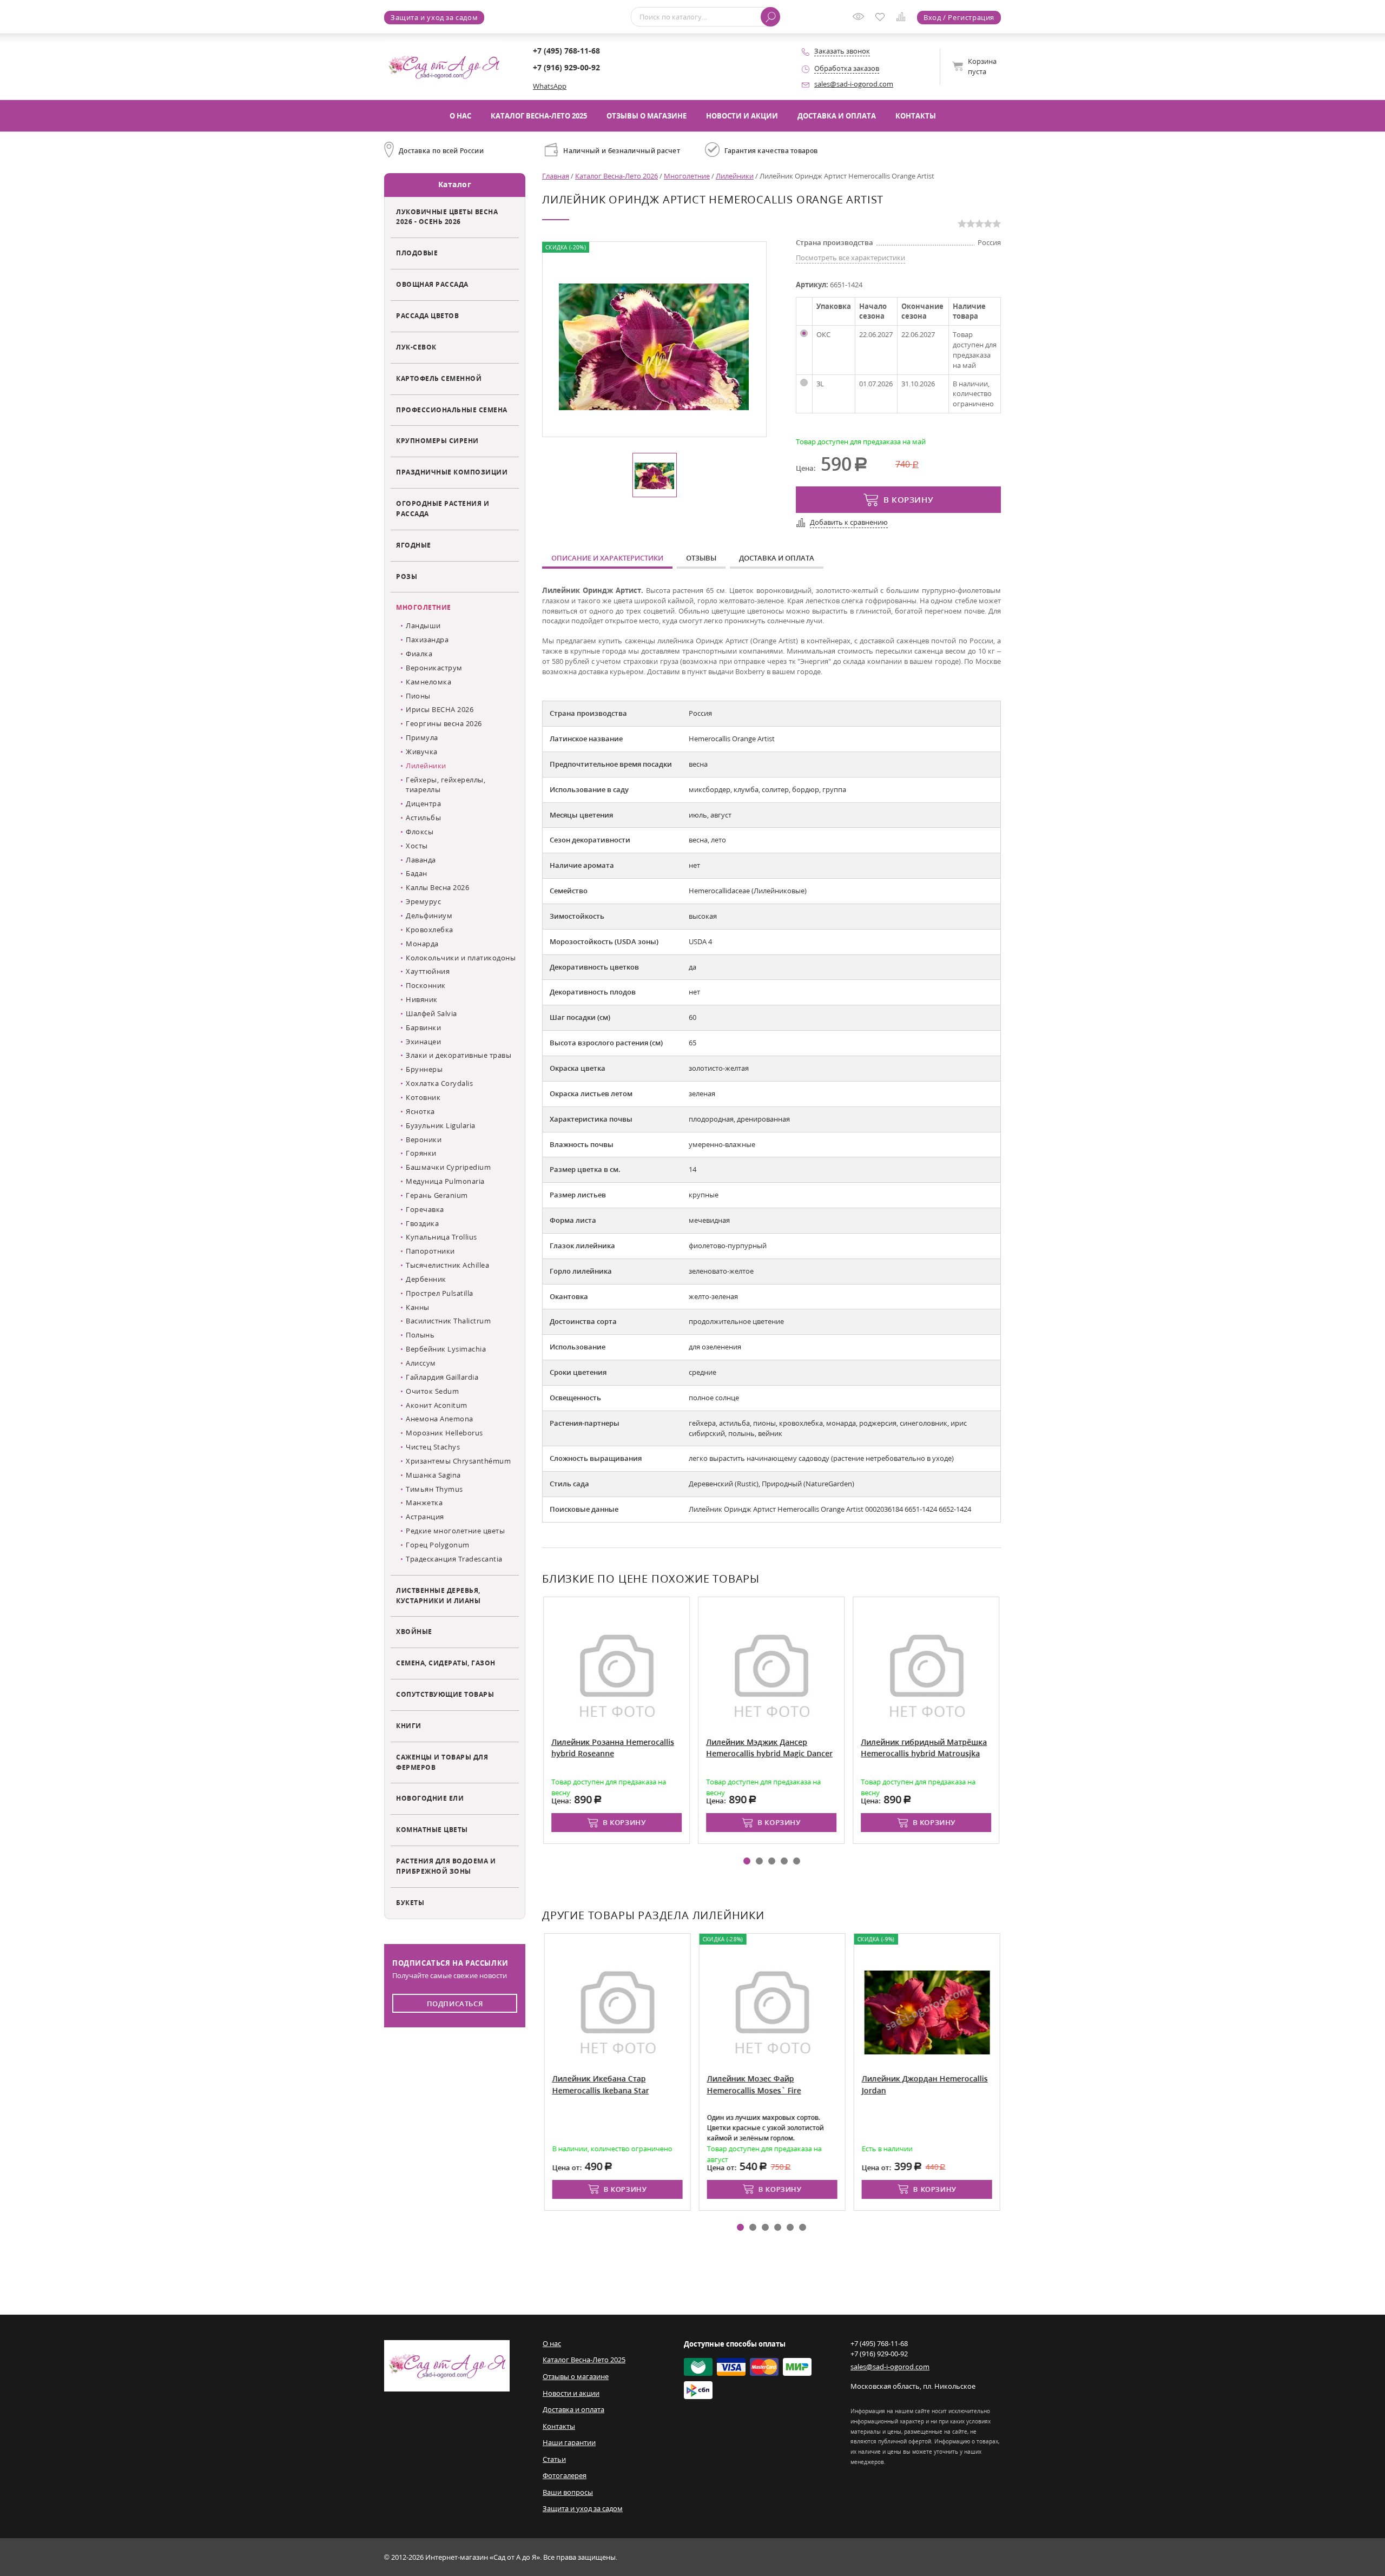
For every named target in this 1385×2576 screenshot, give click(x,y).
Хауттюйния (428, 971)
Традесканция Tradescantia (454, 1559)
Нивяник (422, 999)
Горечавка (425, 1209)
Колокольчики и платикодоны (461, 958)
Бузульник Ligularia (441, 1125)
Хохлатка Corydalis (439, 1083)
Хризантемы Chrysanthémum (458, 1461)
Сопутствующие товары (445, 1694)
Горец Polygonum (438, 1545)
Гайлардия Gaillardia (442, 1377)
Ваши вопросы (568, 2492)
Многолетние (424, 607)
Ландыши (423, 625)
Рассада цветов (427, 315)
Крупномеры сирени (437, 440)
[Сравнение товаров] (903, 18)
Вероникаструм (434, 668)
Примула (422, 737)
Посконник (426, 985)
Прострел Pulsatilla (440, 1293)
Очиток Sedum (432, 1391)
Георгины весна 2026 (444, 723)
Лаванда (421, 860)
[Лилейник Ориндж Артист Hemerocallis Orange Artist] (654, 346)
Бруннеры (424, 1069)
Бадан (417, 873)
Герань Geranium (437, 1195)
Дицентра (423, 803)
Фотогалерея (565, 2475)
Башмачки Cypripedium (448, 1167)
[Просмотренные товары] (861, 20)
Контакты (916, 116)
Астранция (425, 1517)
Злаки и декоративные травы (459, 1055)
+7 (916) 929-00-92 (566, 67)
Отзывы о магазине (647, 116)
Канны (418, 1307)
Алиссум (421, 1363)
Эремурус (423, 901)
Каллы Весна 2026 (437, 887)
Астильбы (423, 818)
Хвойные (414, 1631)
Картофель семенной (439, 378)
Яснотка (420, 1111)
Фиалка (419, 654)
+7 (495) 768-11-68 (566, 51)
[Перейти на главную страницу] (444, 66)
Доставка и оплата (837, 116)
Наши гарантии (569, 2442)
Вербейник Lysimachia (446, 1349)
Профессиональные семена (452, 410)
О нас (460, 116)
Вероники (424, 1139)
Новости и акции (742, 116)
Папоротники (430, 1251)
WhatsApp (550, 86)
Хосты (417, 846)
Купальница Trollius (441, 1237)
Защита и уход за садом (434, 17)
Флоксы (420, 832)
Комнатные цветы (432, 1829)
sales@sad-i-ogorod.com (854, 84)
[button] (747, 1861)
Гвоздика (422, 1223)
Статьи (554, 2459)
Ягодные (414, 545)
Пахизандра (427, 640)
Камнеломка (428, 682)
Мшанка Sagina (433, 1475)
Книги (409, 1725)
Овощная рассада (432, 284)
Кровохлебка (430, 930)
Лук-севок (416, 347)
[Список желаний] (882, 18)
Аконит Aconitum (437, 1405)
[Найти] (770, 17)
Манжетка (424, 1503)
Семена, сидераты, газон (446, 1663)
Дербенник (426, 1279)
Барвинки (423, 1027)
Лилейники (426, 766)
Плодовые (417, 253)
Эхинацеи (423, 1042)
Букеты (410, 1902)
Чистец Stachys (433, 1447)
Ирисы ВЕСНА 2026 (440, 709)
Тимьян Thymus (434, 1489)
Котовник (423, 1097)
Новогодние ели (430, 1798)
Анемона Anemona (440, 1419)
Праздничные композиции (452, 472)
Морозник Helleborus (444, 1433)
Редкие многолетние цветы (455, 1531)
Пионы (418, 696)
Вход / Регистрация (959, 17)
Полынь (420, 1335)
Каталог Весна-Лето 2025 (539, 116)
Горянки (421, 1153)
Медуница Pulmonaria (445, 1181)
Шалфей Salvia (431, 1013)
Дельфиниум (429, 915)
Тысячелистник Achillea (447, 1265)
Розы (407, 576)
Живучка (422, 752)
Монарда (422, 944)
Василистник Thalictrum (448, 1321)
